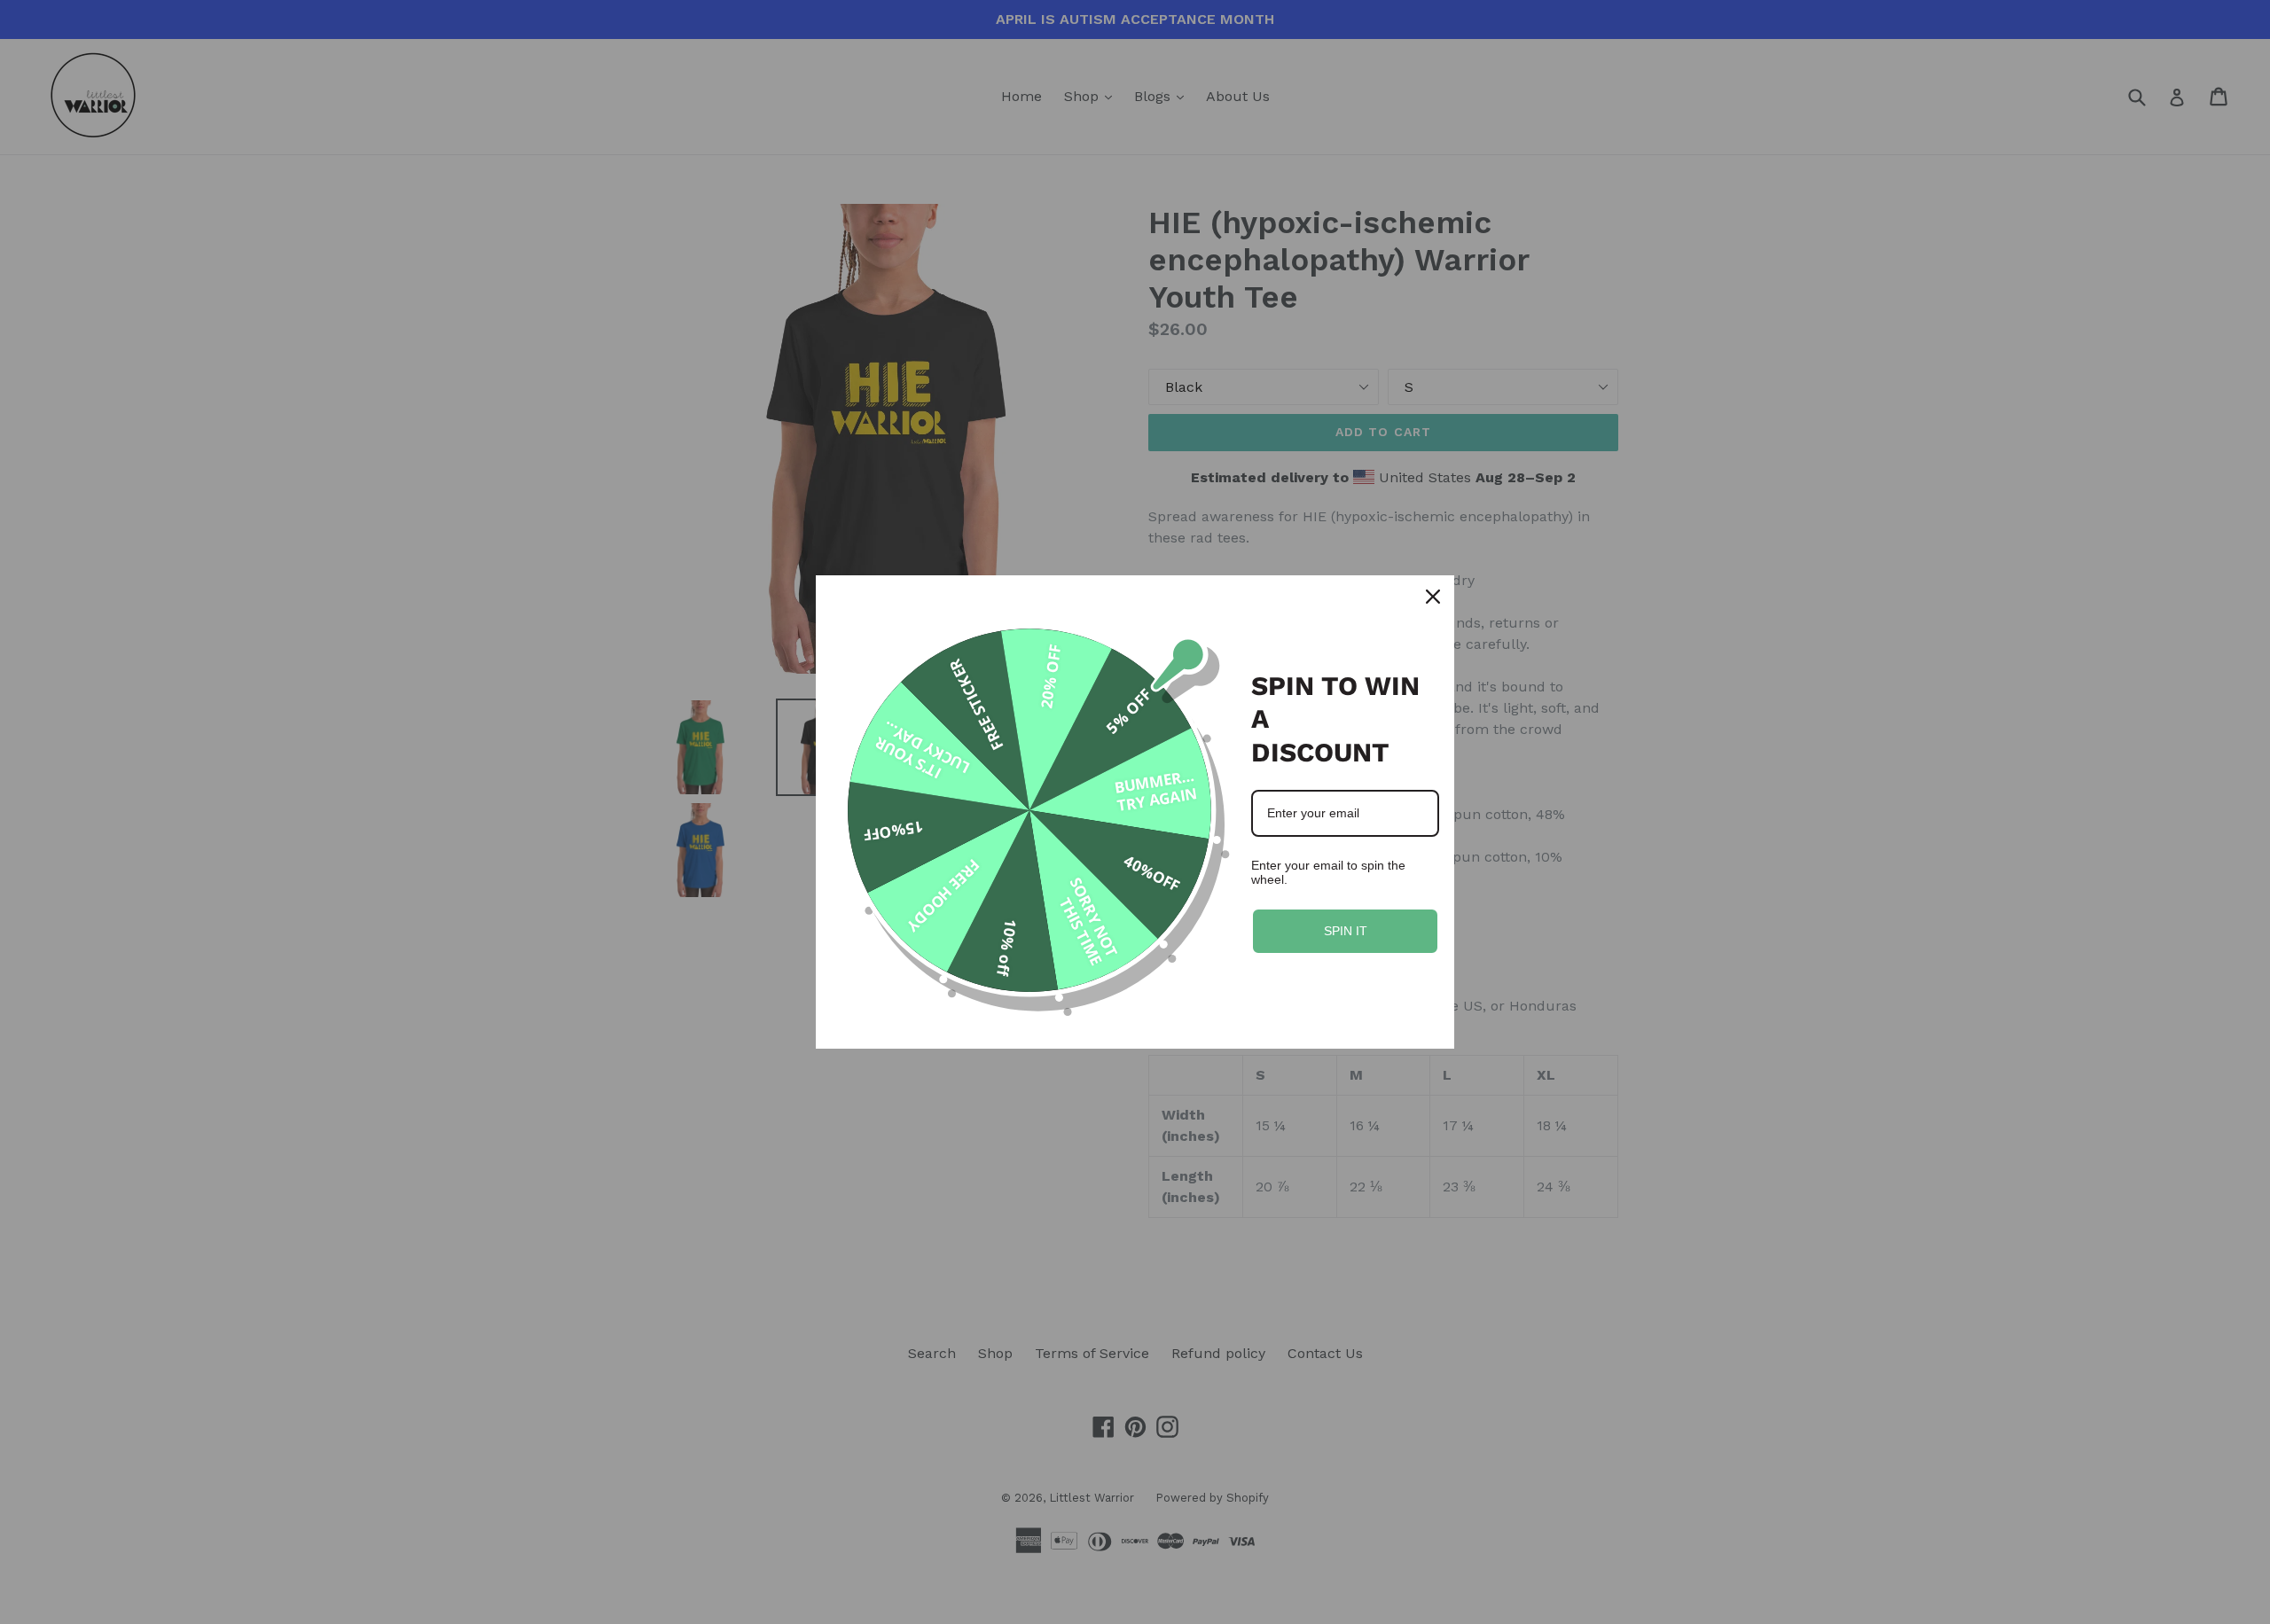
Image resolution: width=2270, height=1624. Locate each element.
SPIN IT (1346, 931)
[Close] (1433, 597)
